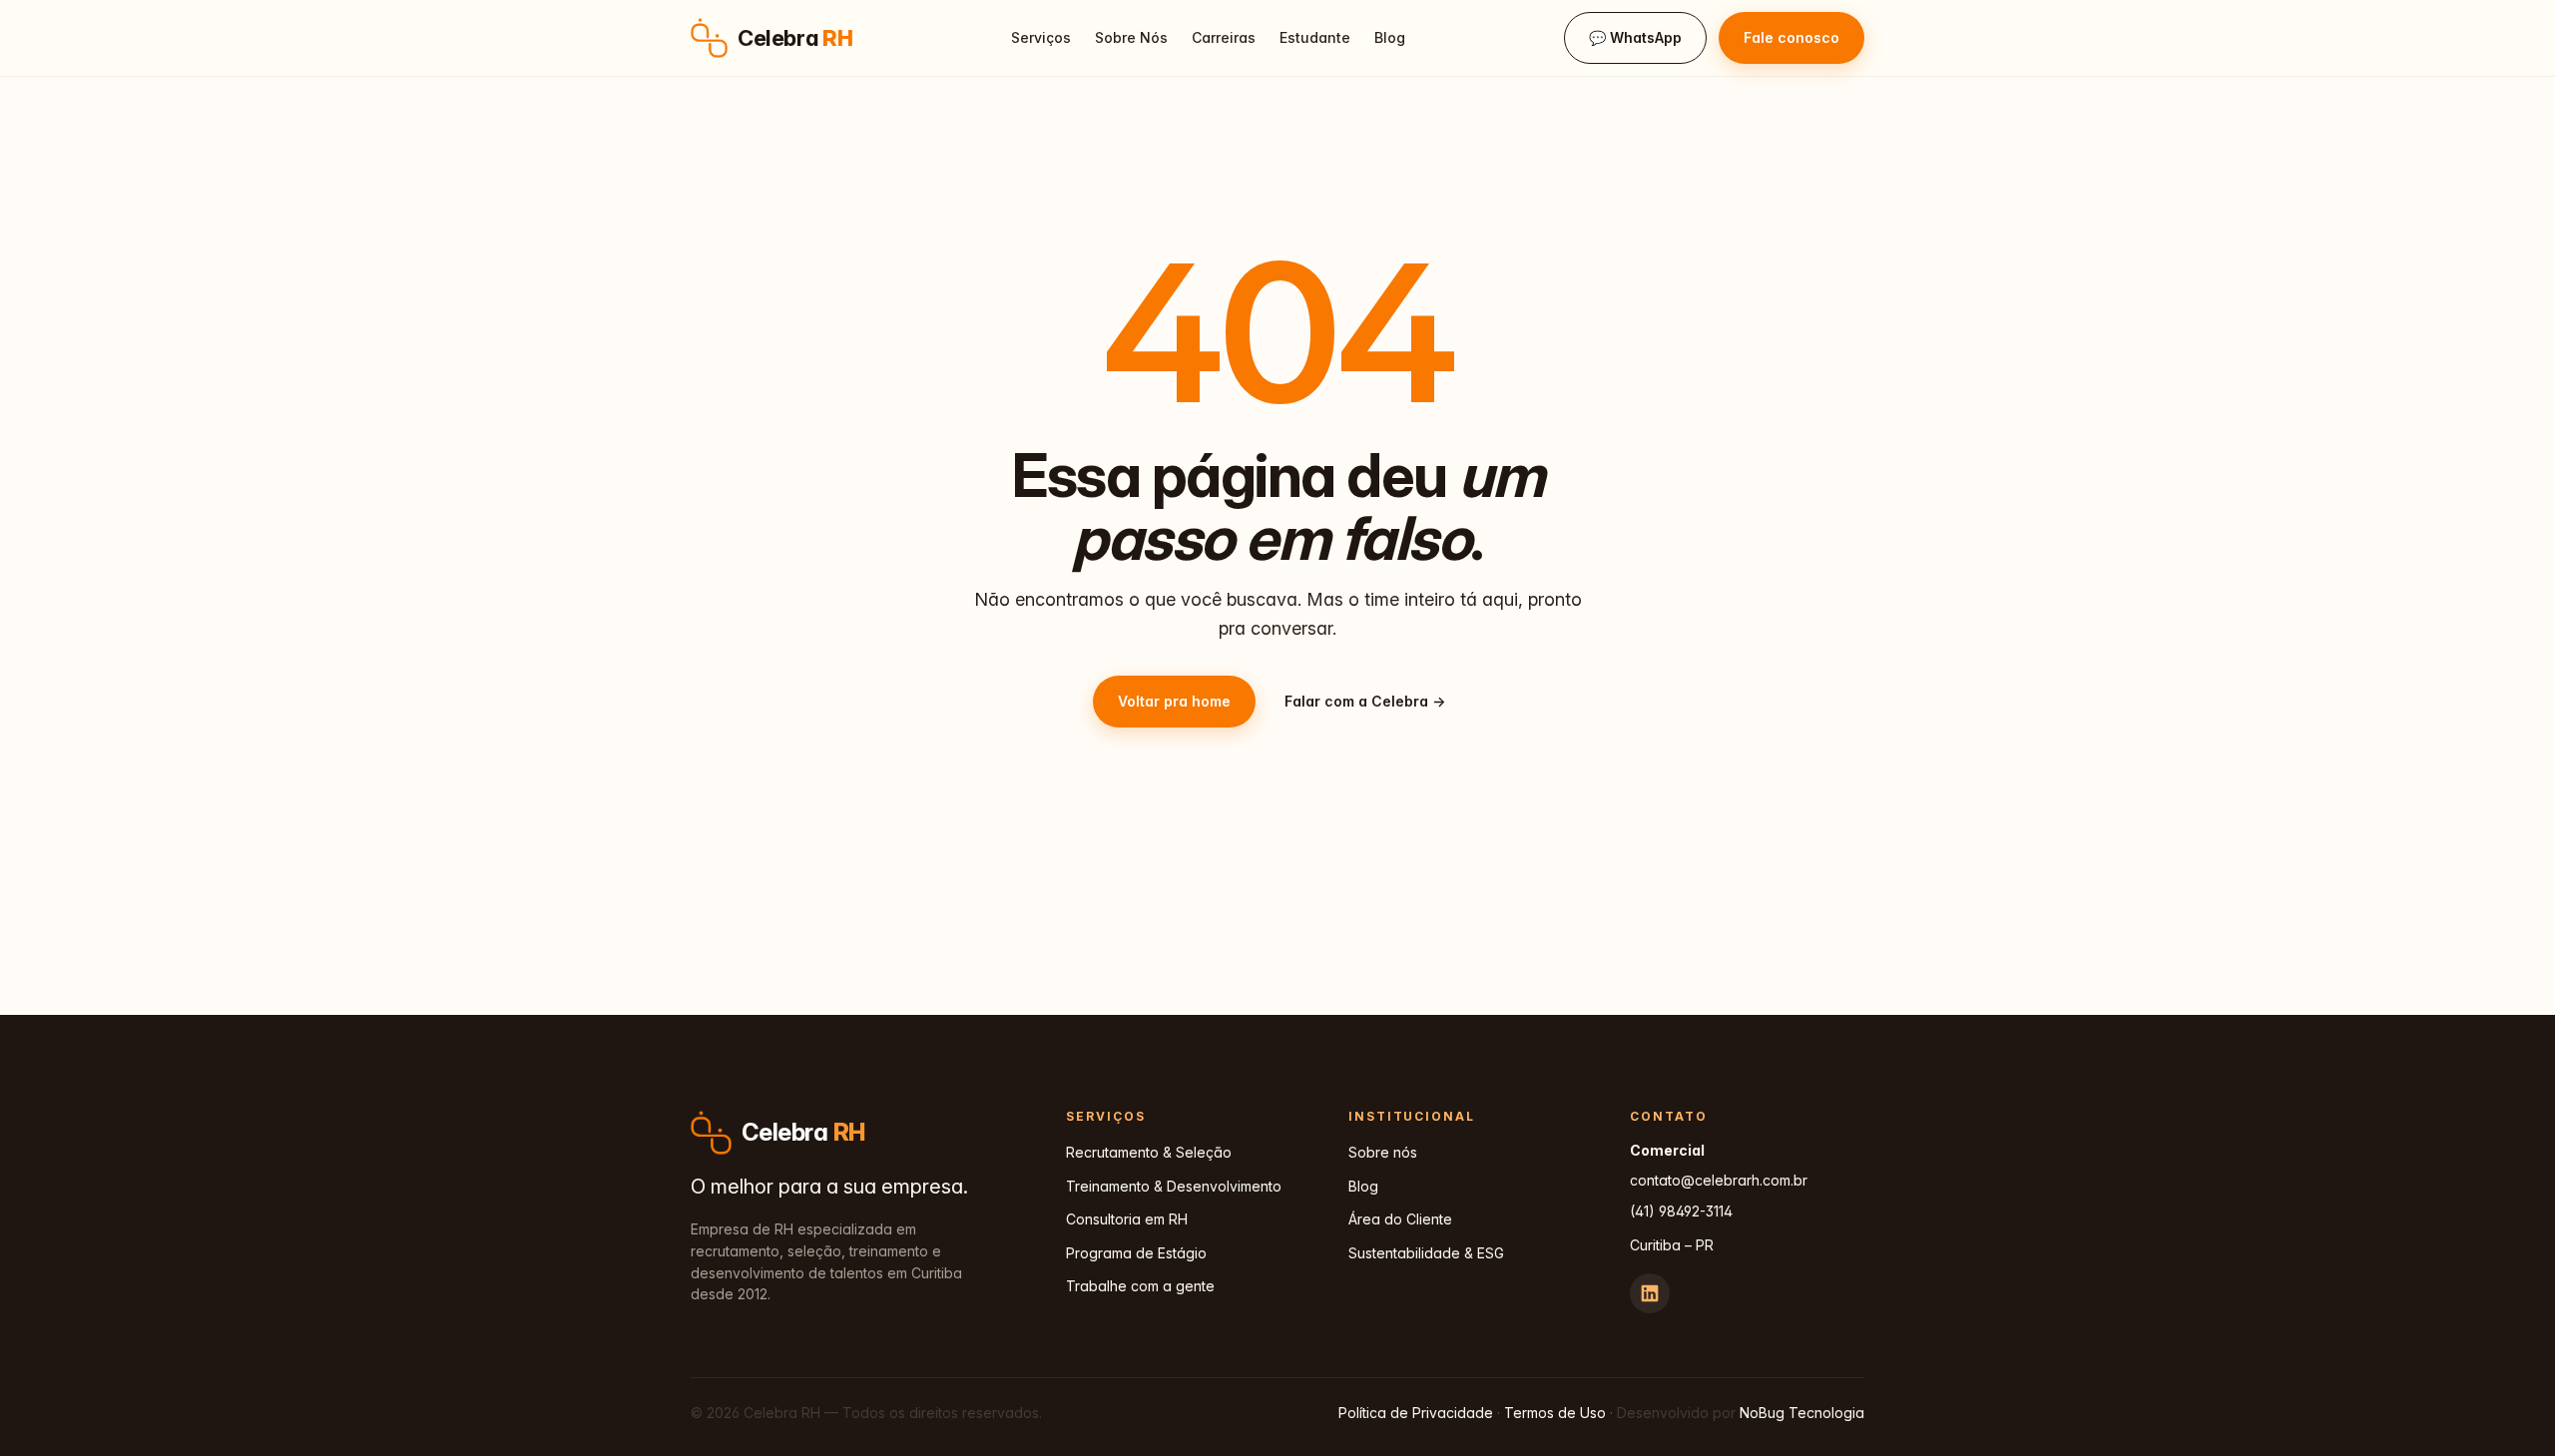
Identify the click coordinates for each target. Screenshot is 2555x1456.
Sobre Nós (1131, 37)
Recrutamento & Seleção (1149, 1152)
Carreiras (1224, 37)
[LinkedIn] (1650, 1293)
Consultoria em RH (1127, 1219)
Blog (1390, 37)
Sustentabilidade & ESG (1426, 1253)
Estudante (1315, 37)
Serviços (1041, 37)
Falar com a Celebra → (1365, 701)
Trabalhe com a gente (1140, 1286)
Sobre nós (1383, 1152)
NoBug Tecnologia (1802, 1413)
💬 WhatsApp (1635, 37)
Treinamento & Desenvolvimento (1174, 1186)
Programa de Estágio (1136, 1253)
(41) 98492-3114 (1681, 1211)
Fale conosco (1791, 37)
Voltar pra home (1174, 701)
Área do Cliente (1400, 1219)
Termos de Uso (1555, 1413)
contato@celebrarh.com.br (1719, 1180)
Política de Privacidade (1416, 1413)
